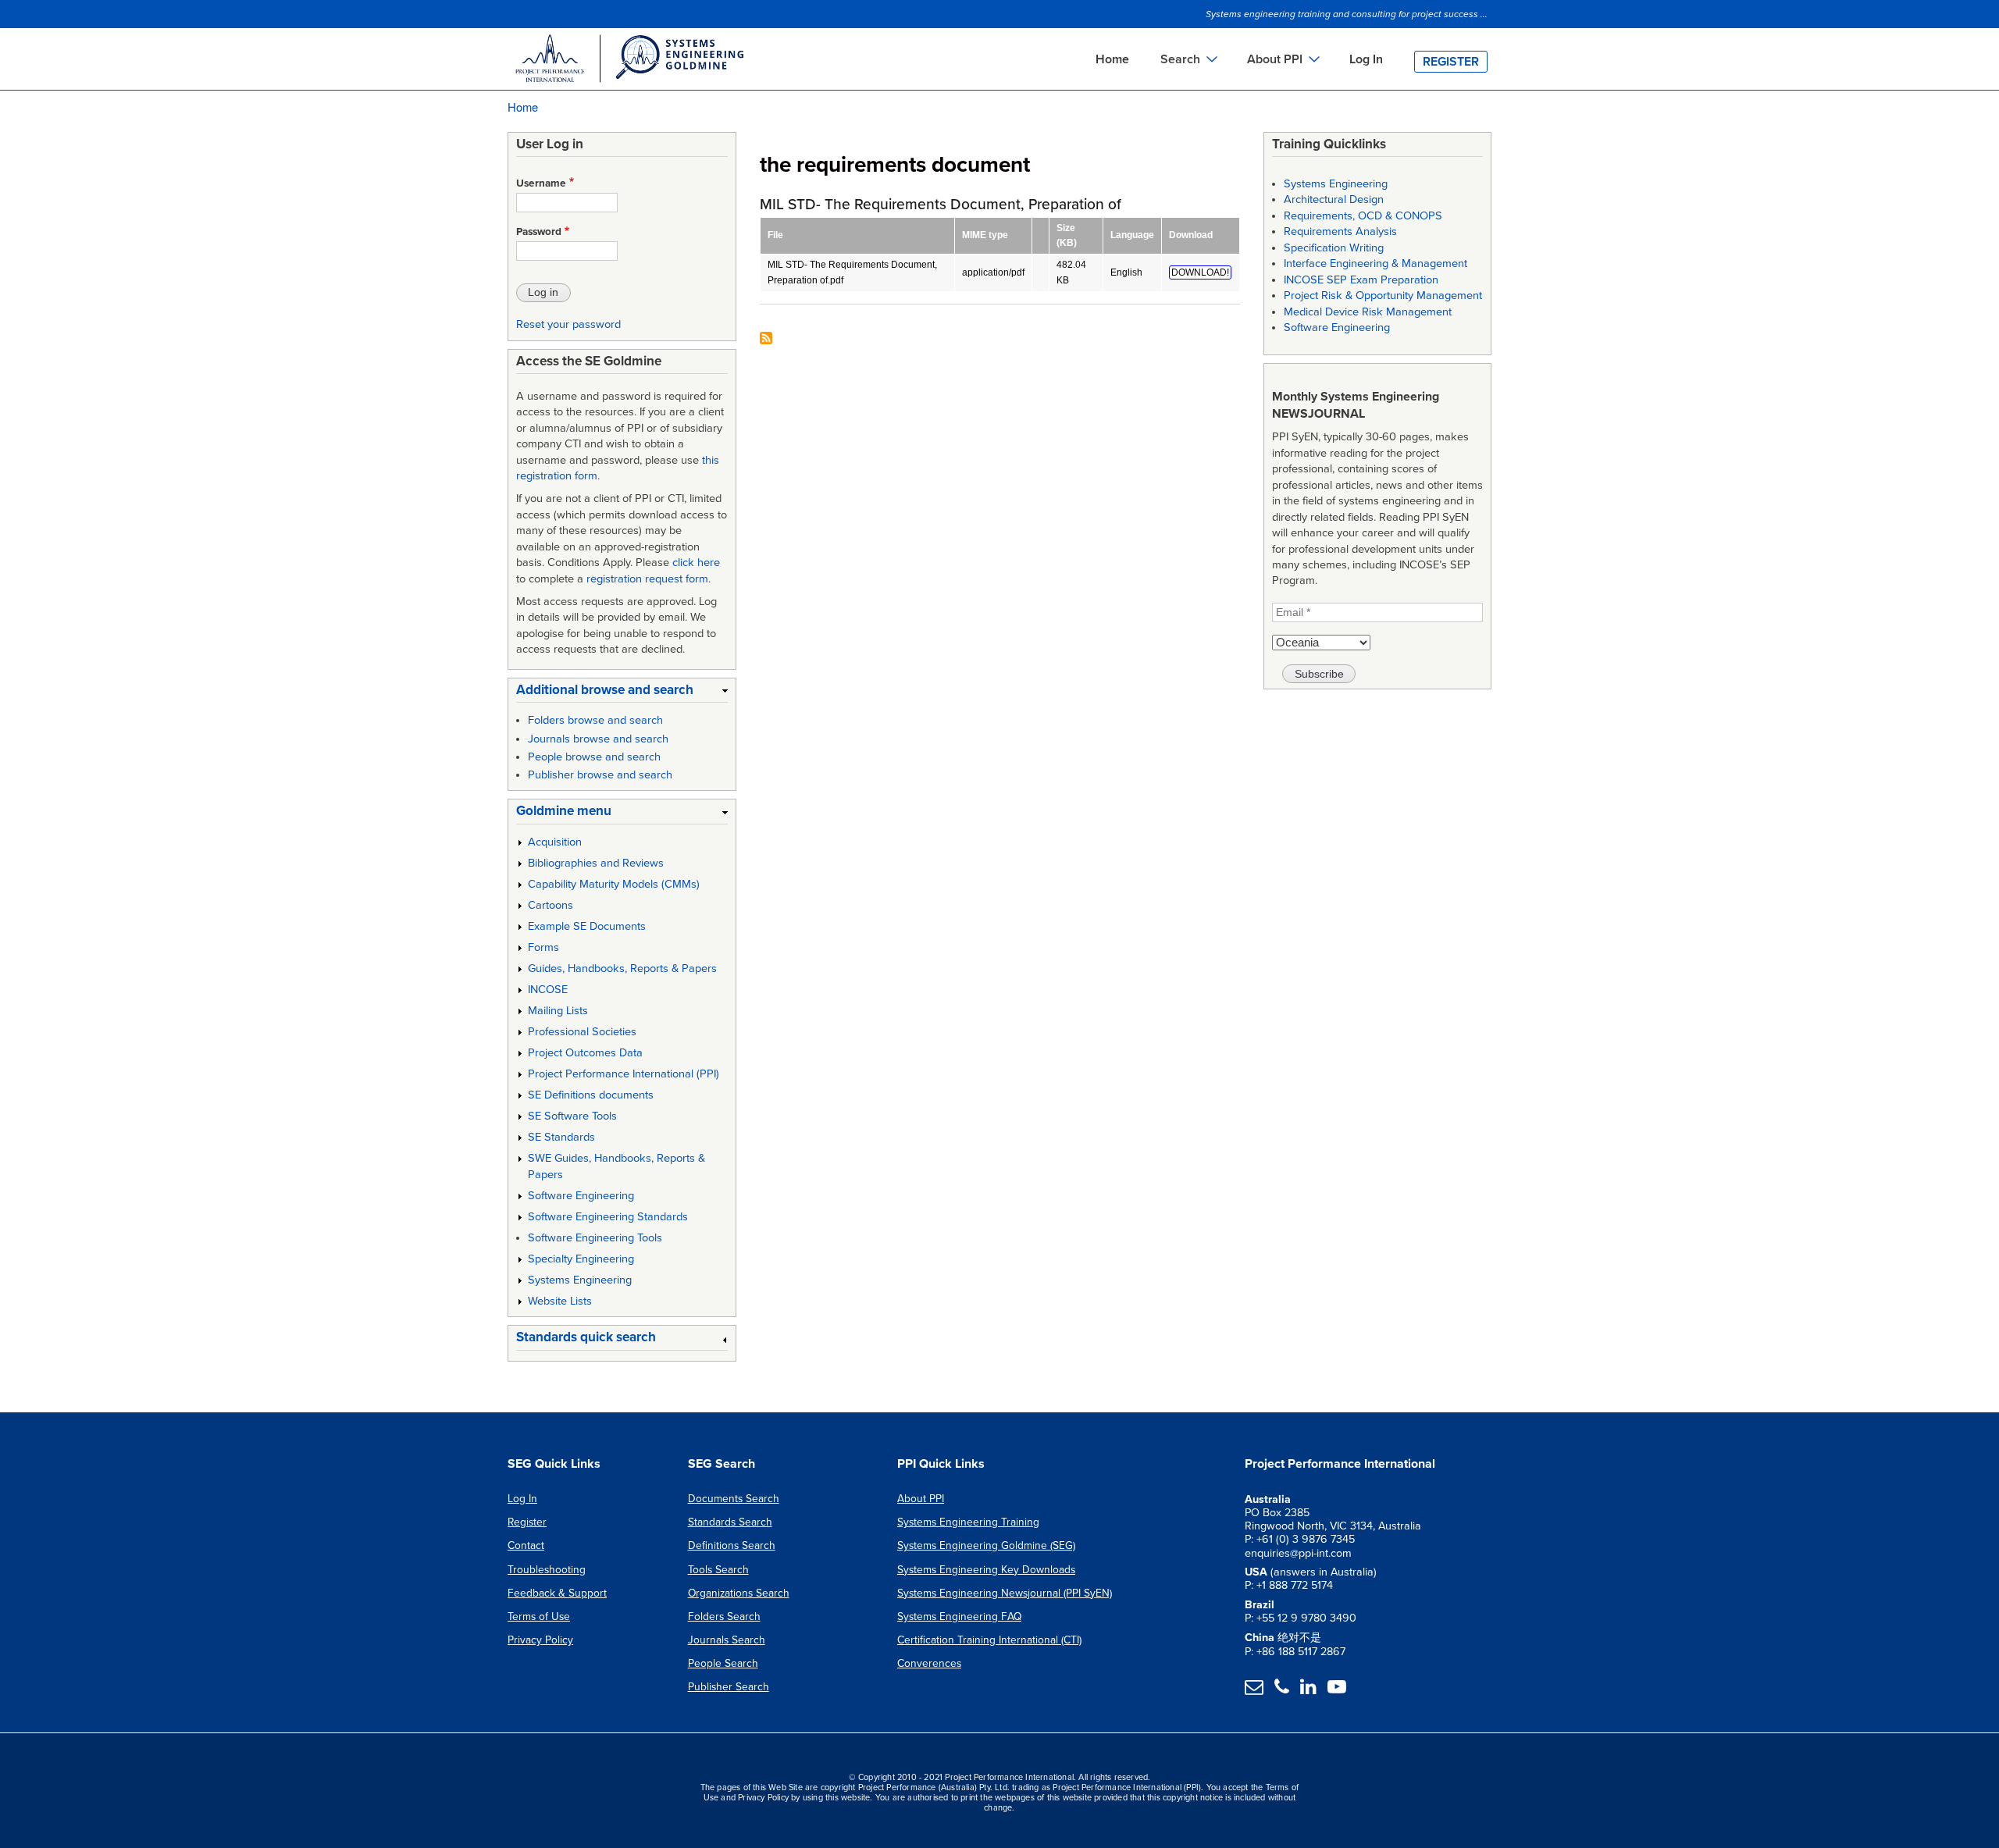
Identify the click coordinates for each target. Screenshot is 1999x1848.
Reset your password (568, 324)
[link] (622, 693)
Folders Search (724, 1617)
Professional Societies (582, 1032)
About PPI (921, 1499)
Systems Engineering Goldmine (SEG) (986, 1545)
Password (539, 232)
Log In (1366, 59)
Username (541, 183)
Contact (526, 1545)
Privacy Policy (540, 1640)
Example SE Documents (587, 926)
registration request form (647, 579)
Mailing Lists (558, 1011)
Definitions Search (732, 1545)
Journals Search (727, 1640)
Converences (929, 1663)
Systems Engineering (580, 1280)
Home (1112, 59)
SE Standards (561, 1137)
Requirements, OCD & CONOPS (1363, 216)
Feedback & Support (557, 1593)
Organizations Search (739, 1593)
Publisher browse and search (600, 775)
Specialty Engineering (581, 1259)
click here (696, 563)
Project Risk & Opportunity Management (1383, 296)
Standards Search (730, 1522)
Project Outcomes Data (585, 1053)
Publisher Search (729, 1687)
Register (1451, 62)
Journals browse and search (598, 739)
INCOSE (548, 990)
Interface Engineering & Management (1375, 263)
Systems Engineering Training (968, 1522)
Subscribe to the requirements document (766, 339)
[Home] (629, 61)
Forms (543, 947)
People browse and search (594, 757)
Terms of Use (539, 1617)
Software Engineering (581, 1196)
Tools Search (718, 1570)
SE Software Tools (572, 1116)
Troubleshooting (547, 1570)
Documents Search (734, 1499)
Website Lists (560, 1301)
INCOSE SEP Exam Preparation (1361, 280)
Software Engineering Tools (595, 1238)
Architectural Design (1334, 199)
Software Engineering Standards (608, 1217)
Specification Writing (1334, 248)
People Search (723, 1663)
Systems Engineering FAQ (959, 1617)
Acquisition (555, 842)
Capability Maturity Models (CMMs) (614, 884)
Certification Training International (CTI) (989, 1640)
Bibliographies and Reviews (596, 863)
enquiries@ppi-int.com (1298, 1553)
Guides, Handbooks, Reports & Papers (622, 969)
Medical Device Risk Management (1368, 312)
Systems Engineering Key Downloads (986, 1570)
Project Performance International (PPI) (624, 1074)
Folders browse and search (595, 720)
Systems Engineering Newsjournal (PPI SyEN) (1005, 1593)
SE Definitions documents (591, 1095)
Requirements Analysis (1340, 231)
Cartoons (551, 905)
